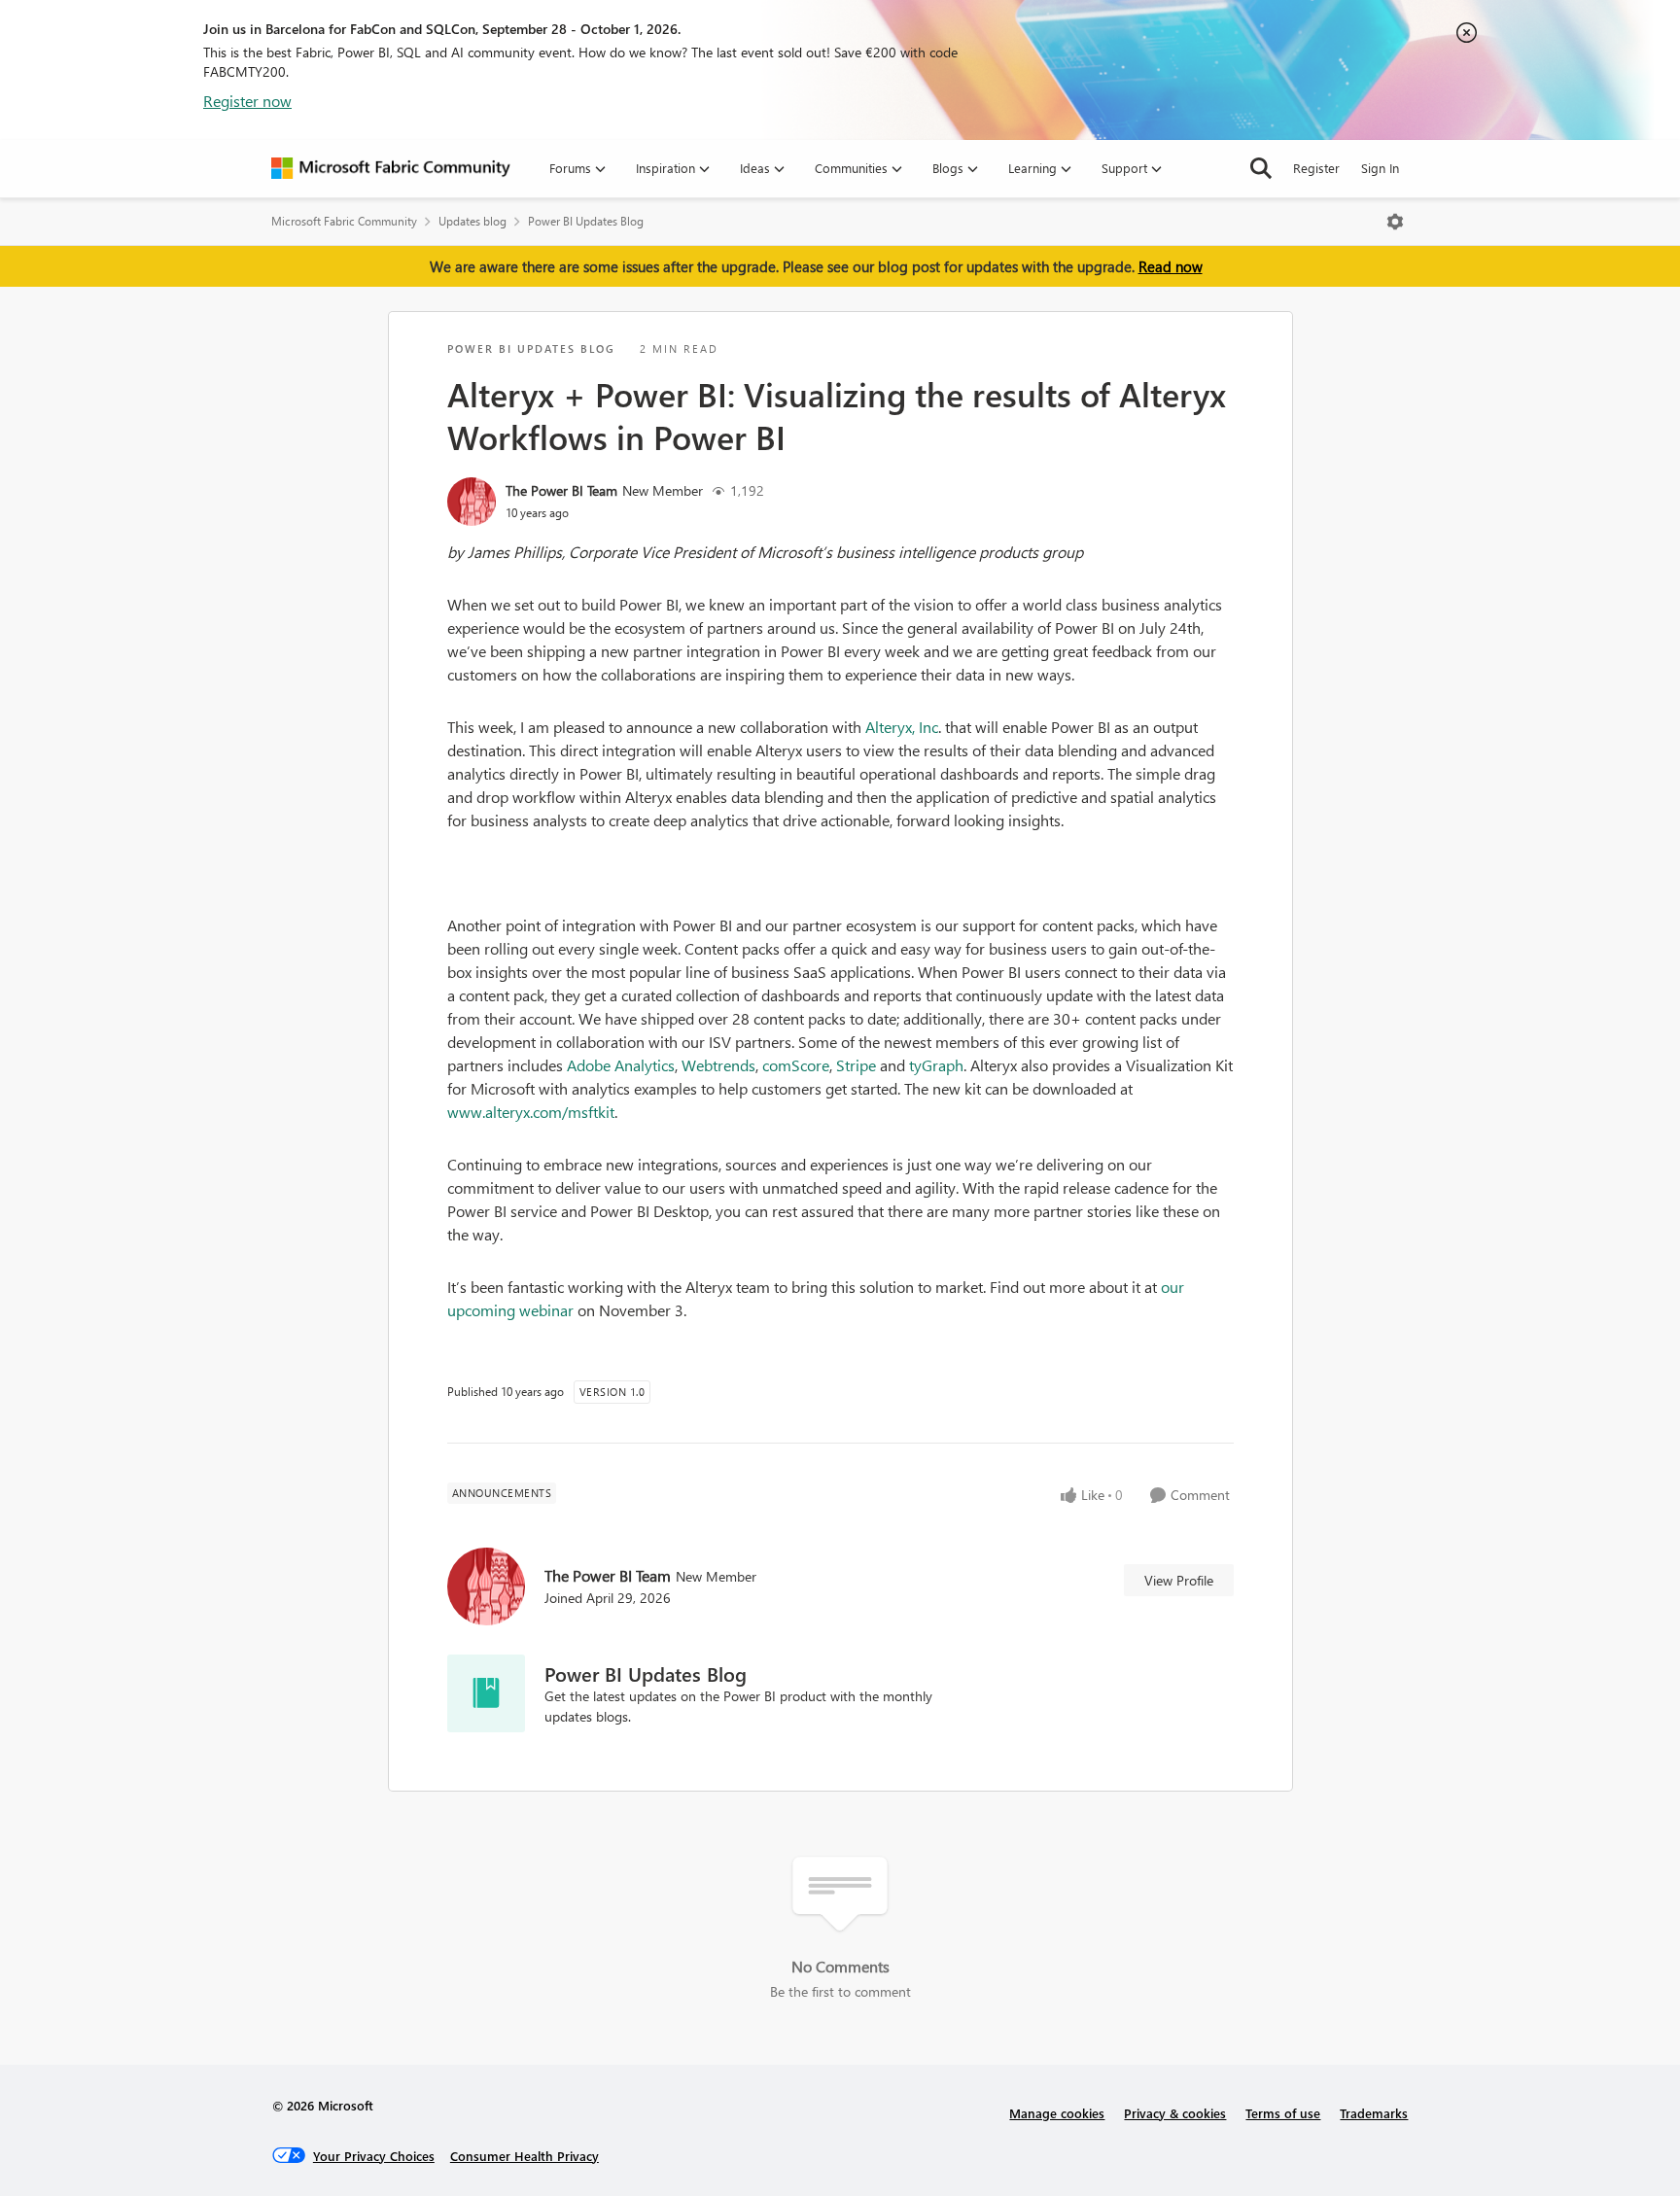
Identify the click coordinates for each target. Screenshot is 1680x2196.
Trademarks (1374, 2113)
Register (1316, 168)
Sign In (1380, 168)
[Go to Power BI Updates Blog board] (486, 1693)
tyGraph (936, 1065)
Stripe (856, 1065)
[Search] (1261, 168)
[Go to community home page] (391, 168)
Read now (1171, 266)
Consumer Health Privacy (525, 2156)
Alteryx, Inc (902, 727)
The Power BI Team (561, 490)
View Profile (1179, 1580)
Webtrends (718, 1065)
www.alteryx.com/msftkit (531, 1112)
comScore (796, 1065)
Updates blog (472, 221)
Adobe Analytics (621, 1065)
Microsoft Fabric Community (344, 221)
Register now (247, 101)
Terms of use (1283, 2113)
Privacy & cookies (1175, 2113)
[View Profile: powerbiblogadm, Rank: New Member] (472, 502)
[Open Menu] (1395, 222)
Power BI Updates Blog (586, 221)
